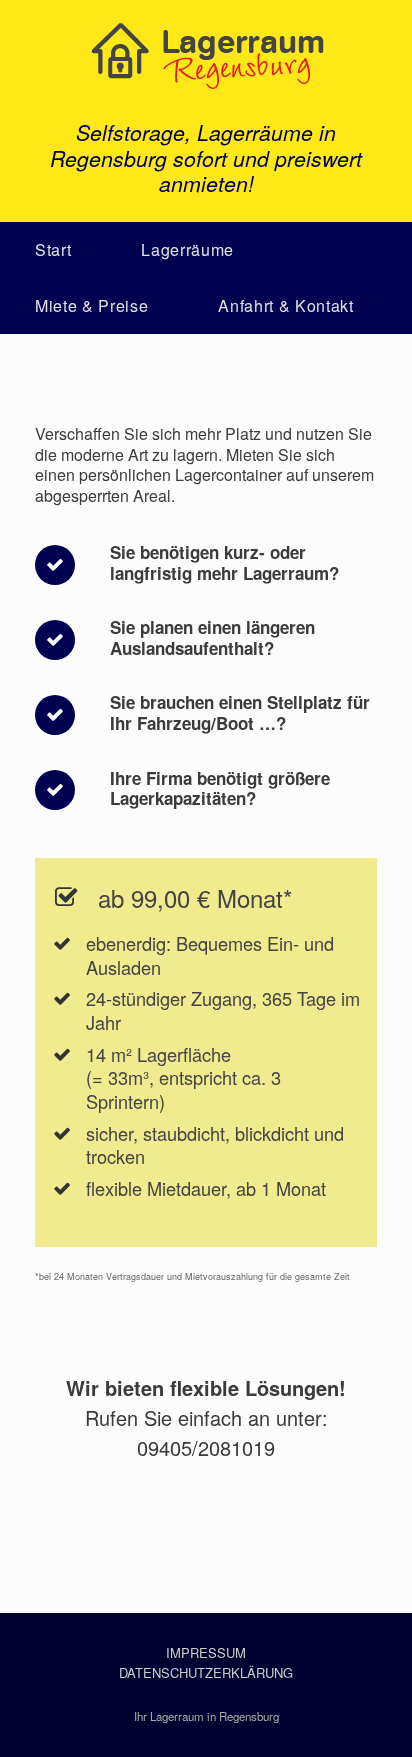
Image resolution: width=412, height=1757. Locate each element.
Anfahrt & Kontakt (285, 305)
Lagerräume (187, 249)
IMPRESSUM (206, 1652)
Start (53, 249)
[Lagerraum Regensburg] (206, 55)
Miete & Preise (91, 305)
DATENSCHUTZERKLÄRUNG (206, 1672)
